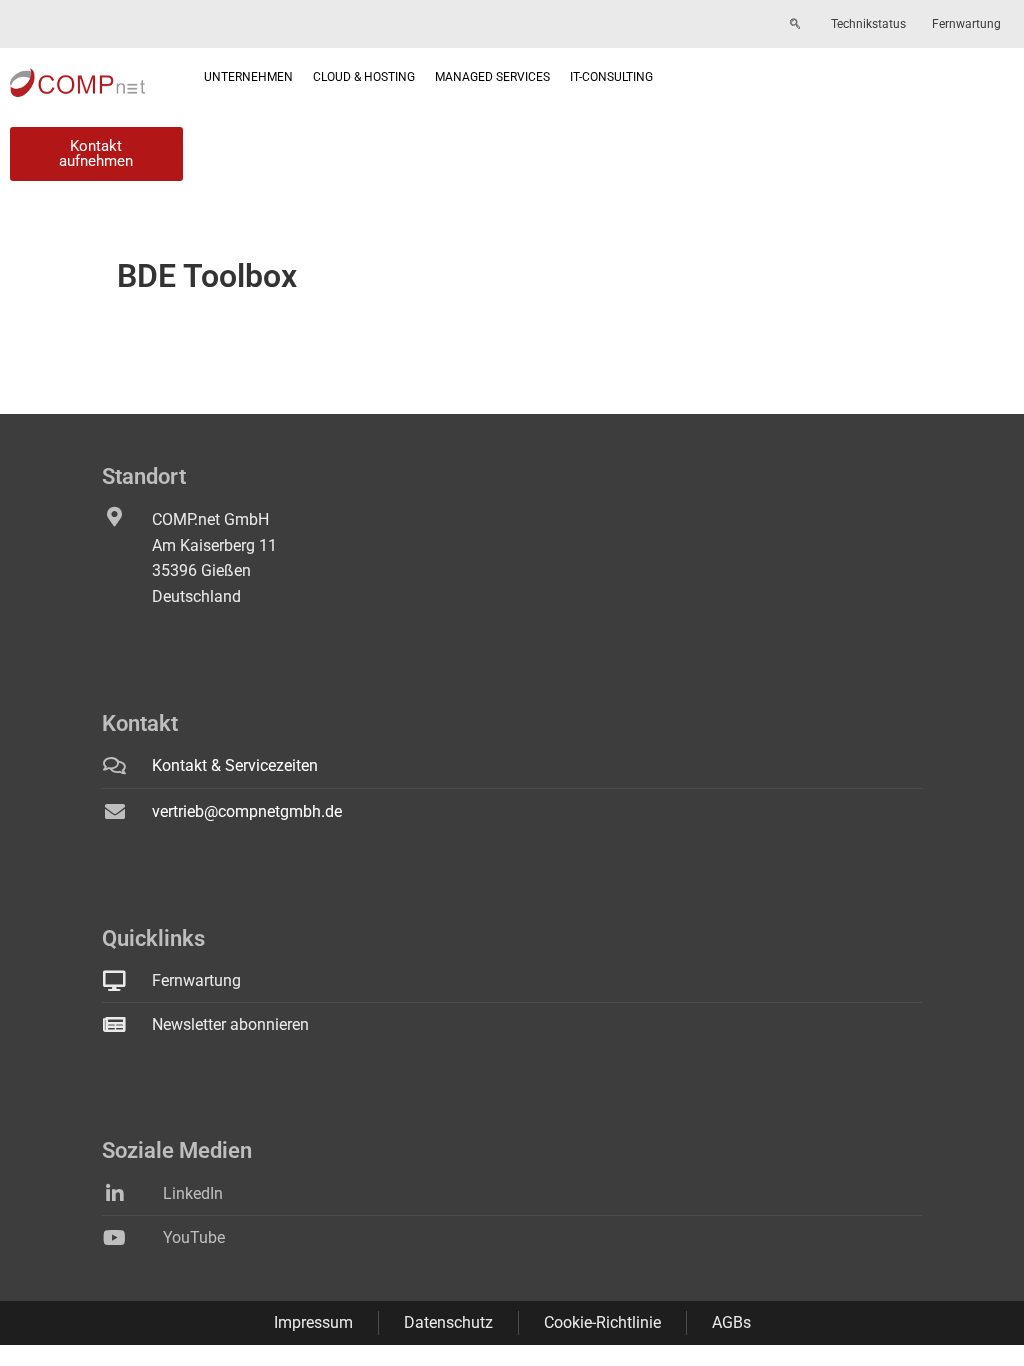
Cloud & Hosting (364, 77)
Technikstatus (868, 24)
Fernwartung (966, 24)
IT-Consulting (611, 77)
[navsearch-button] (795, 25)
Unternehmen (248, 77)
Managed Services (492, 77)
